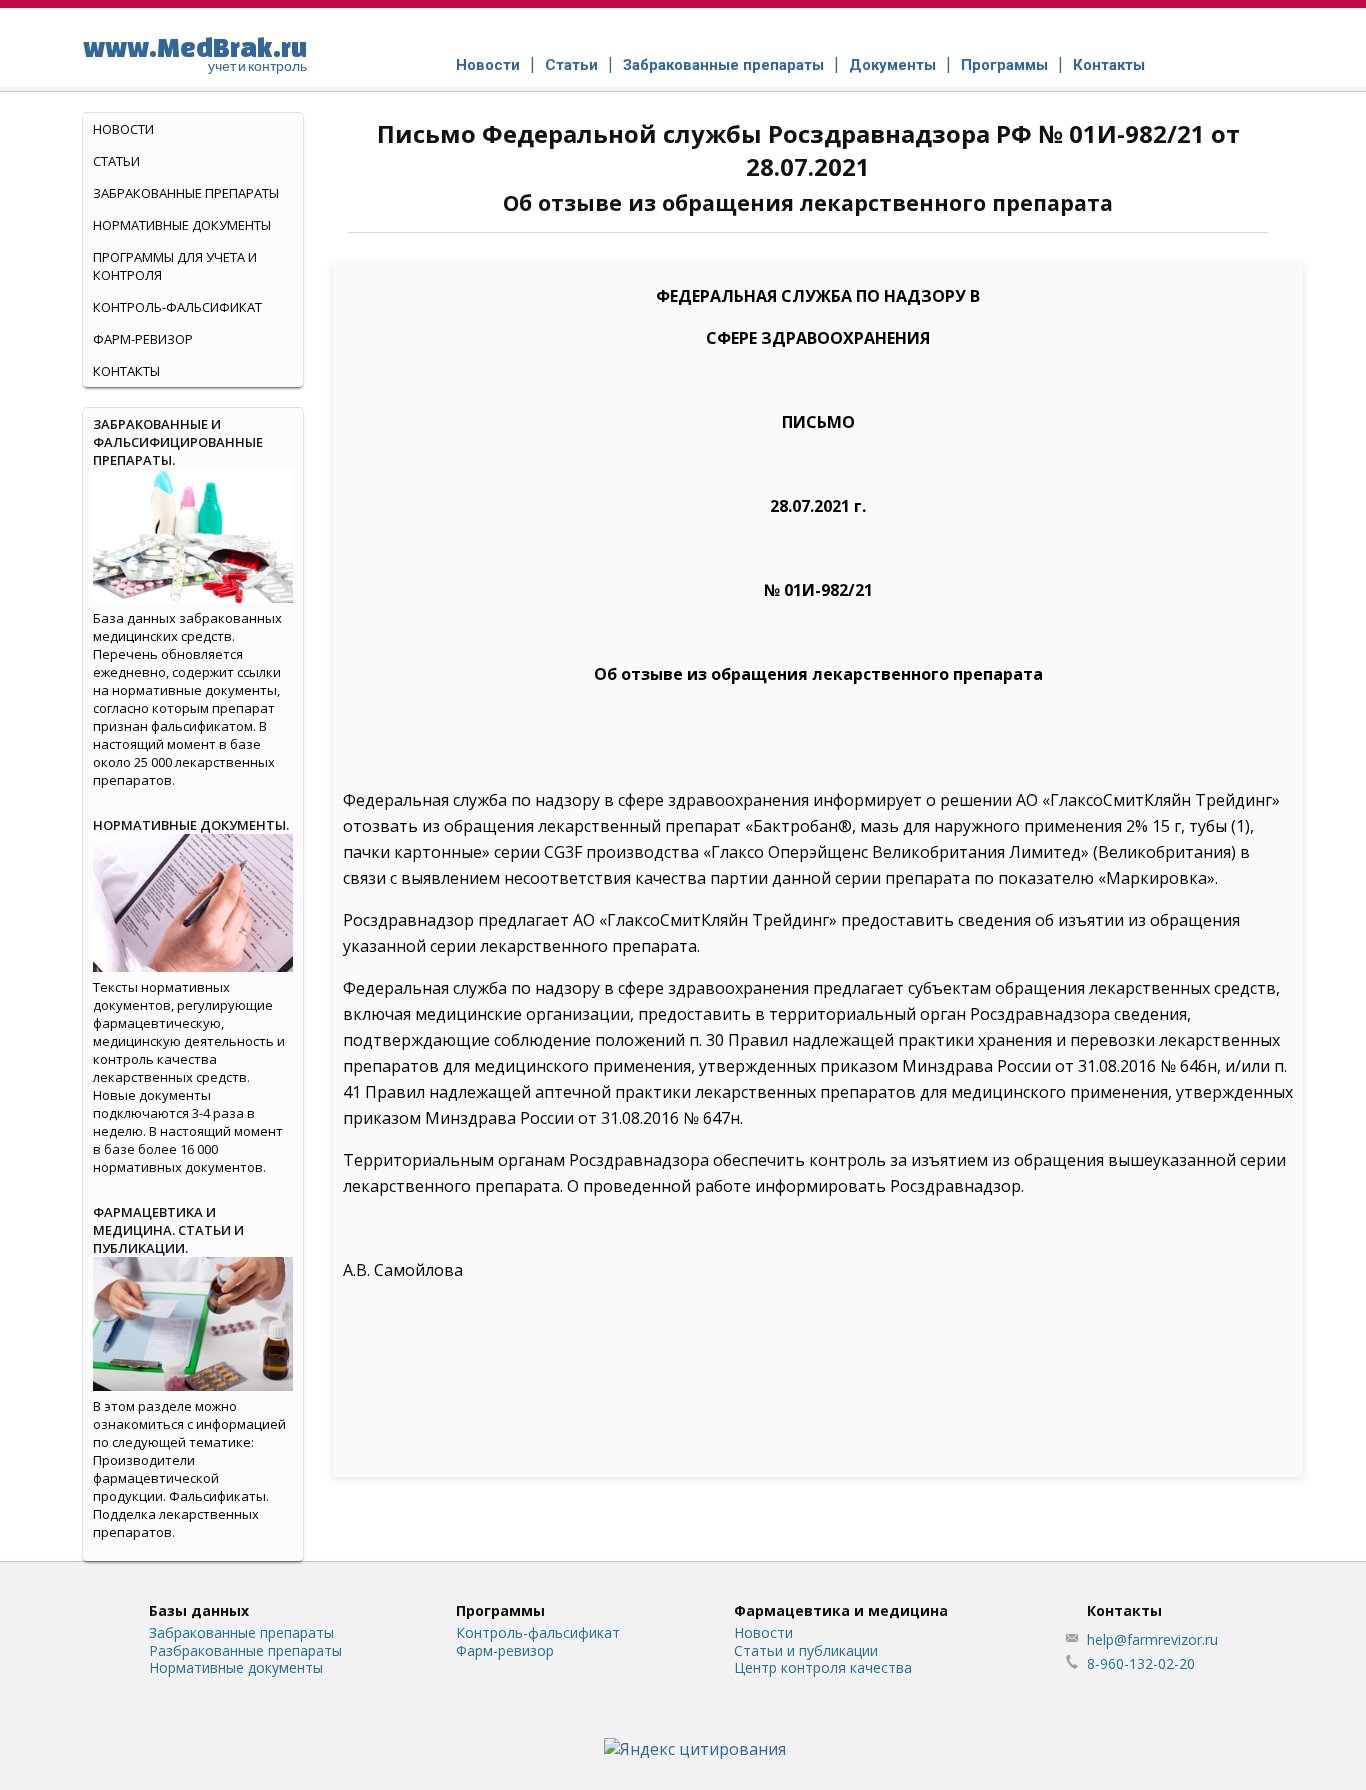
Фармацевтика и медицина (841, 1610)
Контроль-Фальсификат (177, 307)
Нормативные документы (182, 225)
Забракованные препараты (723, 65)
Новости (488, 65)
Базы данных (199, 1610)
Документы (892, 65)
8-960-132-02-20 (1141, 1663)
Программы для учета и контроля (175, 266)
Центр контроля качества (823, 1667)
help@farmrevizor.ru (1152, 1639)
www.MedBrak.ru (195, 53)
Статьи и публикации (806, 1650)
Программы (1004, 65)
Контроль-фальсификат (538, 1632)
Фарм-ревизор (143, 339)
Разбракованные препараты (245, 1650)
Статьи (571, 65)
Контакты (1109, 65)
